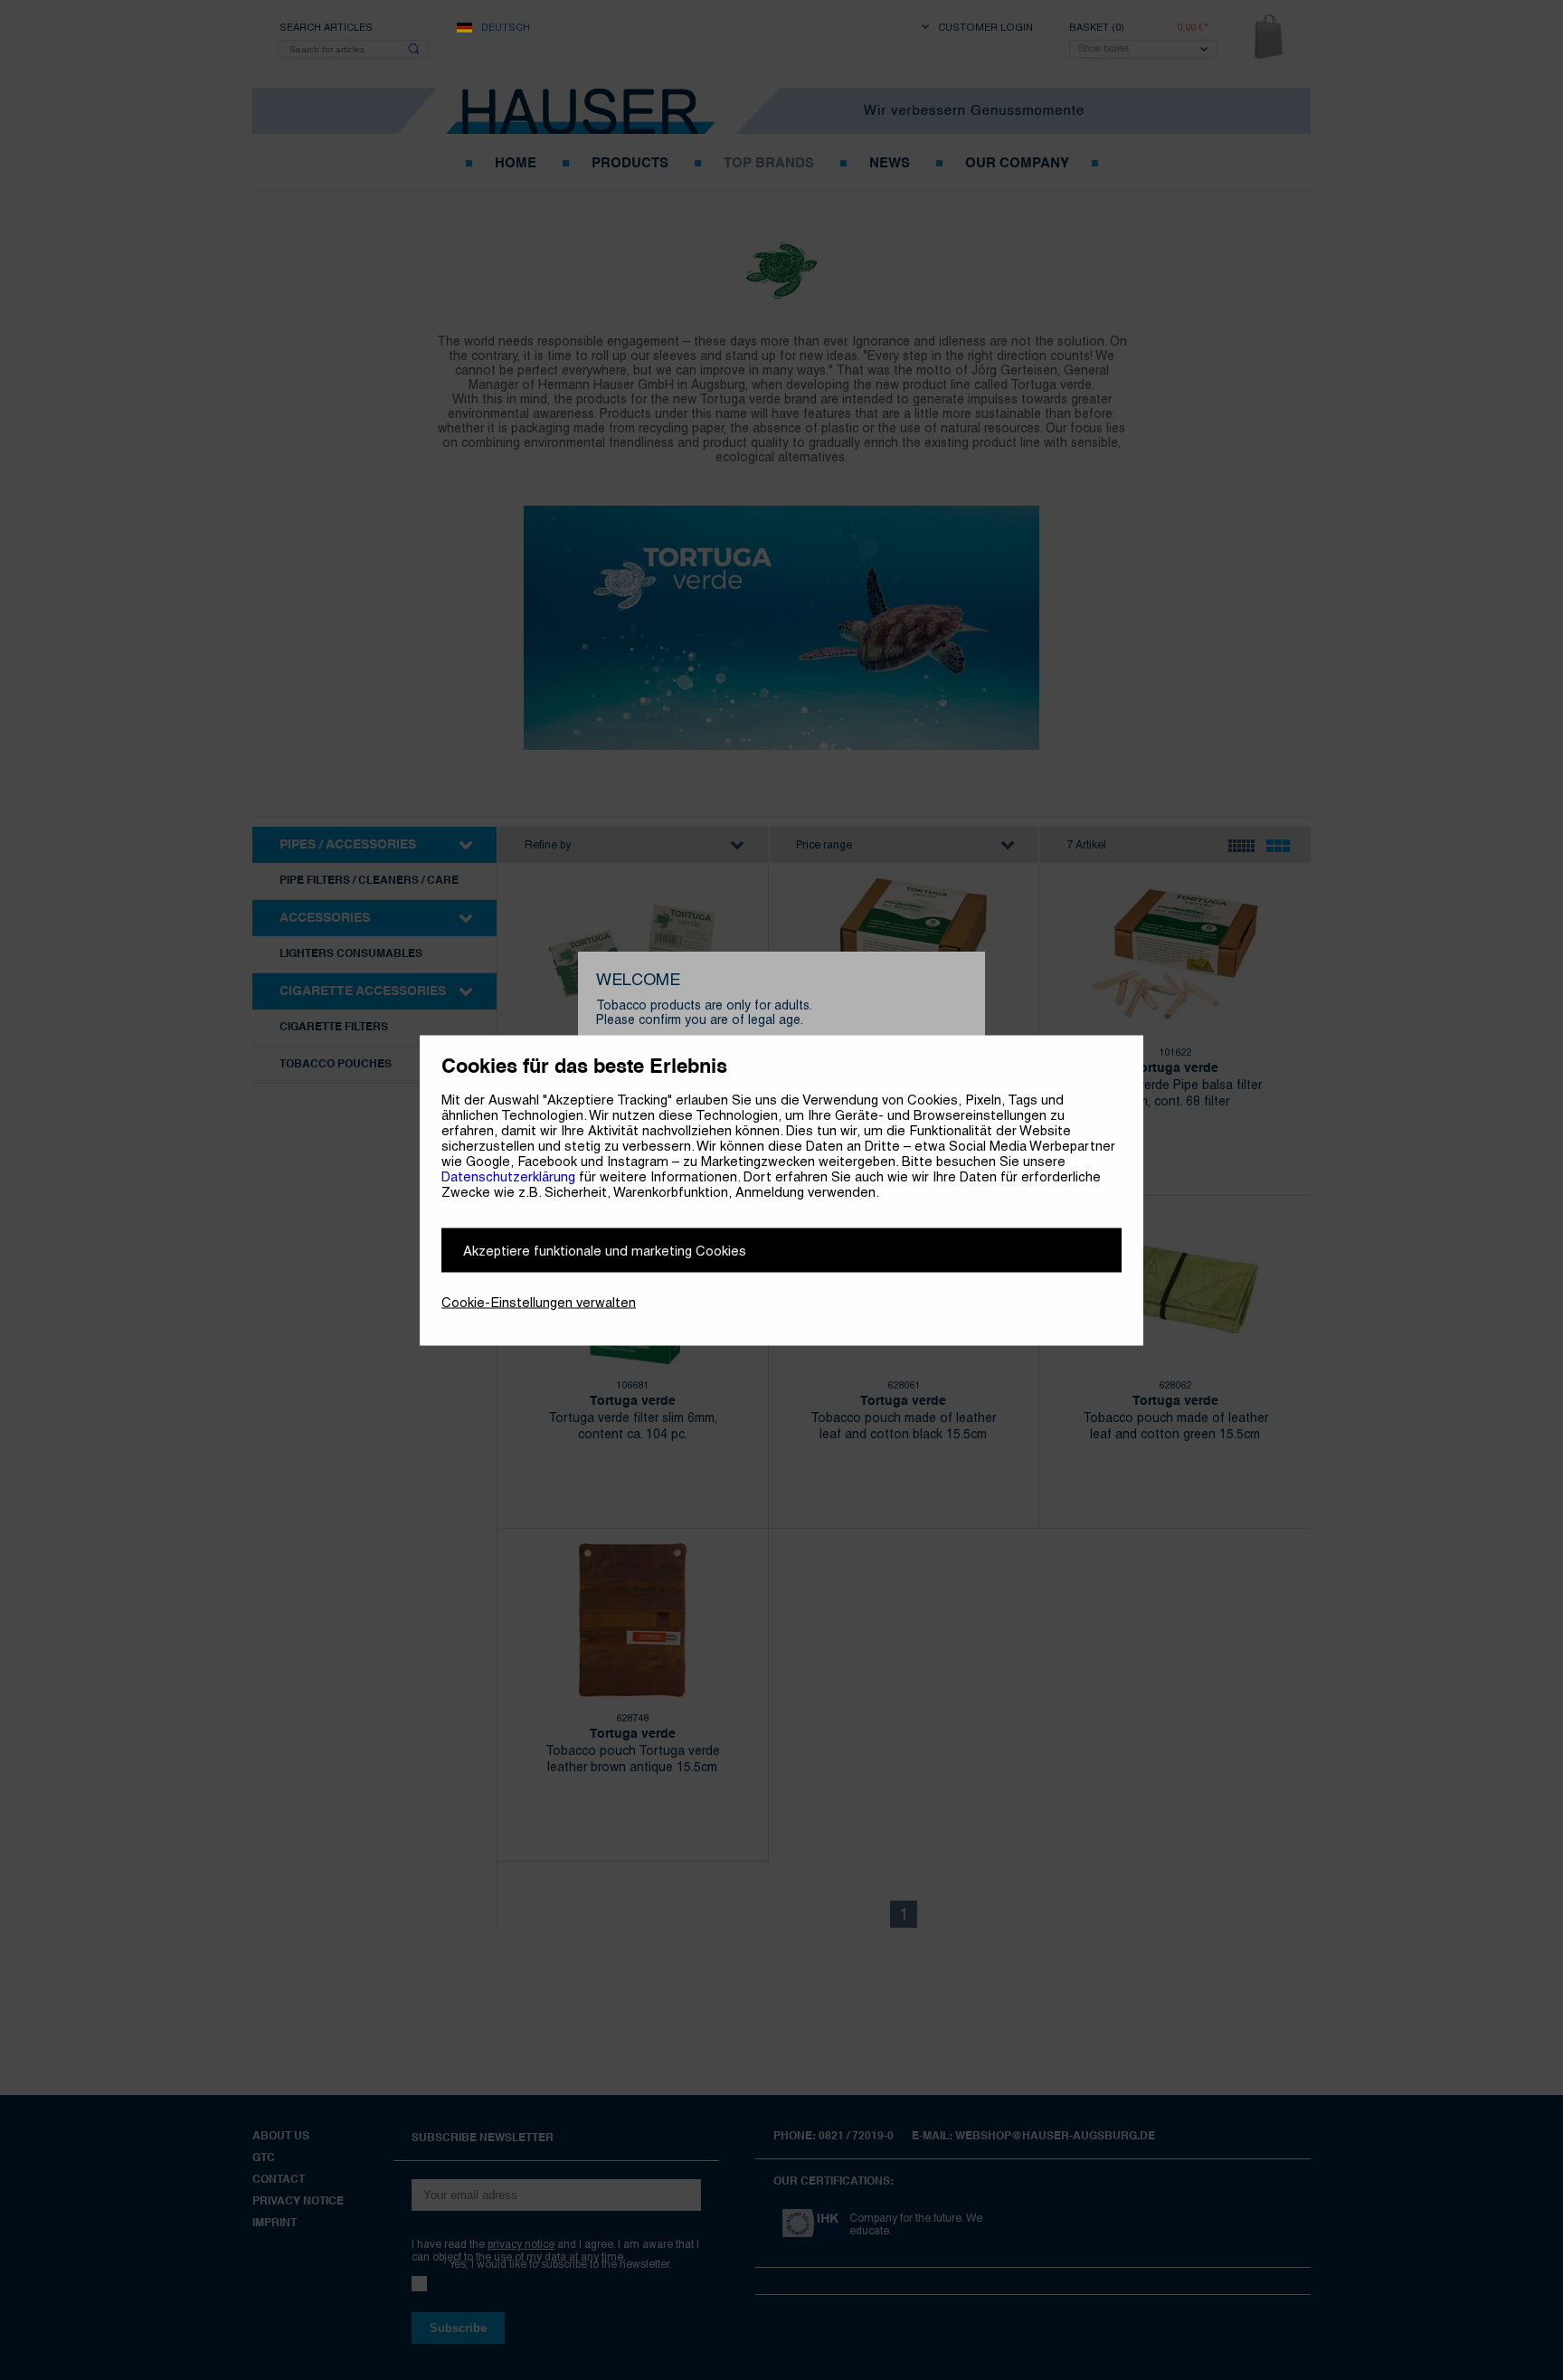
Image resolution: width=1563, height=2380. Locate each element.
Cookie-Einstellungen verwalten (539, 1301)
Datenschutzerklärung (508, 1176)
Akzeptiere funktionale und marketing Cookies (605, 1250)
